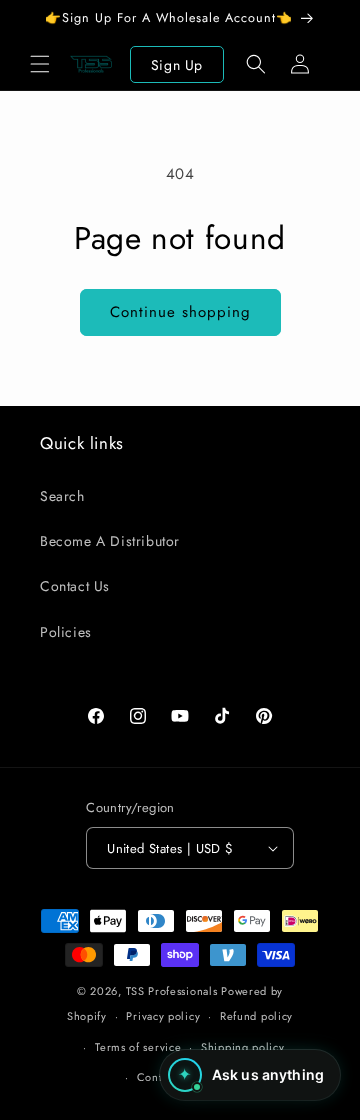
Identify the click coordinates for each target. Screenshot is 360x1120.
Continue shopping (180, 312)
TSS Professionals (172, 991)
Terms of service (138, 1047)
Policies (66, 632)
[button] (40, 64)
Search (62, 496)
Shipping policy (243, 1047)
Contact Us (75, 586)
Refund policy (256, 1016)
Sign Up (177, 65)
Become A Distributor (110, 541)
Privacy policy (163, 1016)
